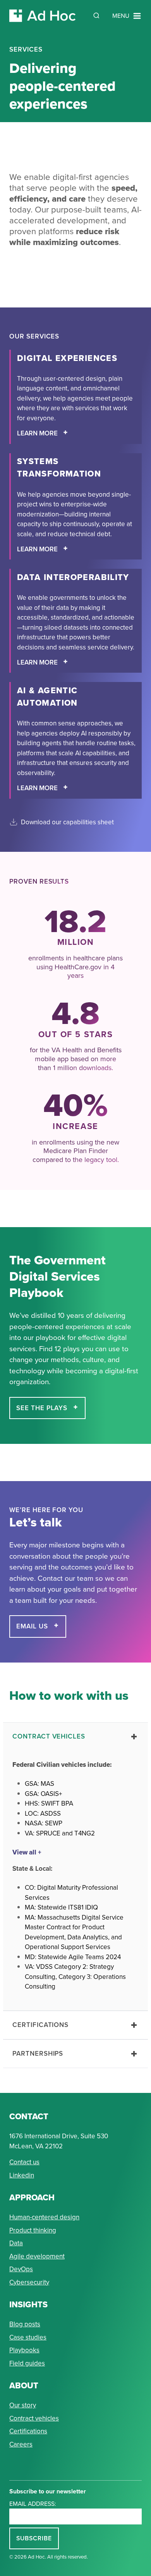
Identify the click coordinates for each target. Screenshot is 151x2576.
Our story (23, 2405)
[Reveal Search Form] (96, 16)
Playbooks (24, 2350)
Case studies (28, 2337)
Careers (21, 2444)
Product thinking (33, 2230)
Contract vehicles (34, 2418)
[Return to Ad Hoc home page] (43, 16)
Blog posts (25, 2324)
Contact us (24, 2162)
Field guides (27, 2363)
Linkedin (22, 2175)
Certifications (28, 2431)
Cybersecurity (29, 2282)
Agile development (37, 2256)
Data (16, 2243)
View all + (27, 1852)
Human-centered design (44, 2217)
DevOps (21, 2269)
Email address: (33, 2504)
